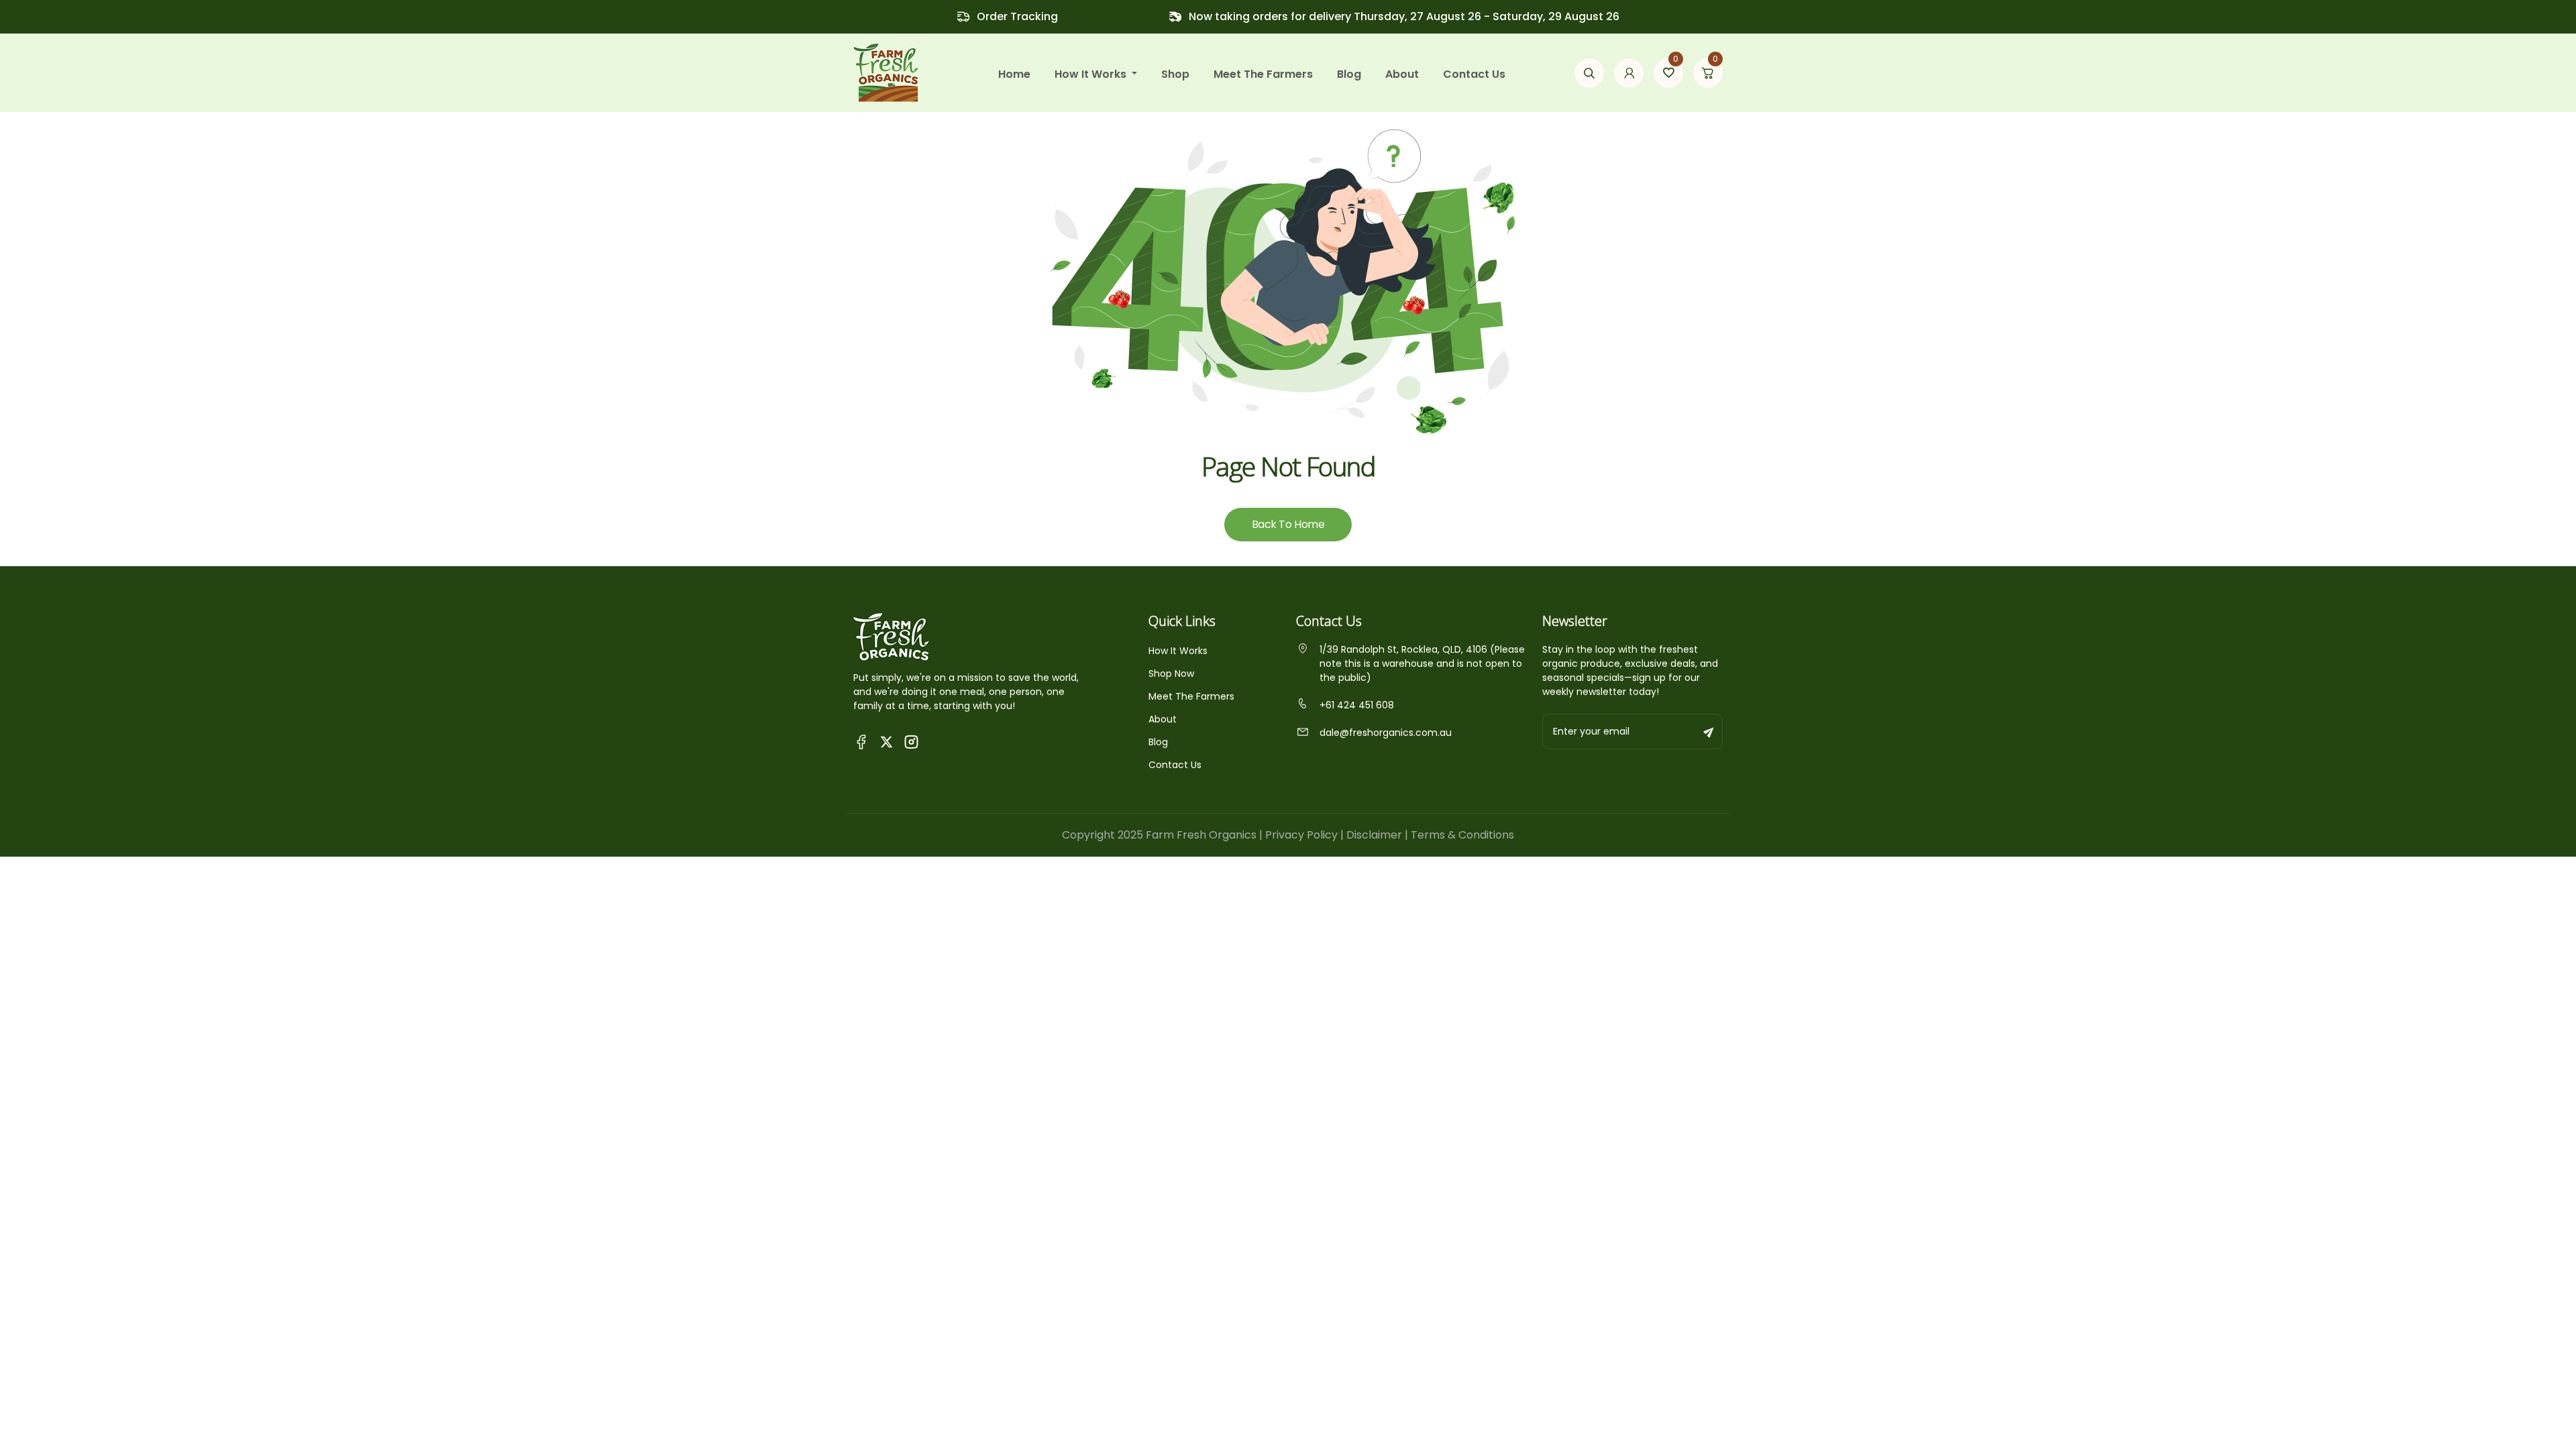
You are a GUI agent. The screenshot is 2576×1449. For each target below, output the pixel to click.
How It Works (1178, 651)
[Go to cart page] (1708, 73)
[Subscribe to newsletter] (1709, 732)
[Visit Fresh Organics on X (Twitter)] (887, 742)
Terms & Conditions (1462, 835)
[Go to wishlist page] (1668, 73)
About (1402, 74)
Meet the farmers (1263, 74)
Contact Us (1474, 74)
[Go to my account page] (1629, 73)
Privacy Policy (1301, 835)
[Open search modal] (1589, 73)
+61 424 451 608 (1357, 705)
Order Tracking (1017, 16)
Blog (1349, 74)
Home (1014, 74)
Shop (1175, 74)
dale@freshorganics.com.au (1386, 733)
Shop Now (1171, 674)
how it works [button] (1092, 74)
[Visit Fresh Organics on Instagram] (911, 741)
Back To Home (1288, 524)
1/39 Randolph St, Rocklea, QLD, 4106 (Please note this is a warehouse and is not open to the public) (1422, 663)
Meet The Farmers (1191, 696)
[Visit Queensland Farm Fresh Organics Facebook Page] (862, 741)
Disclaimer (1374, 835)
